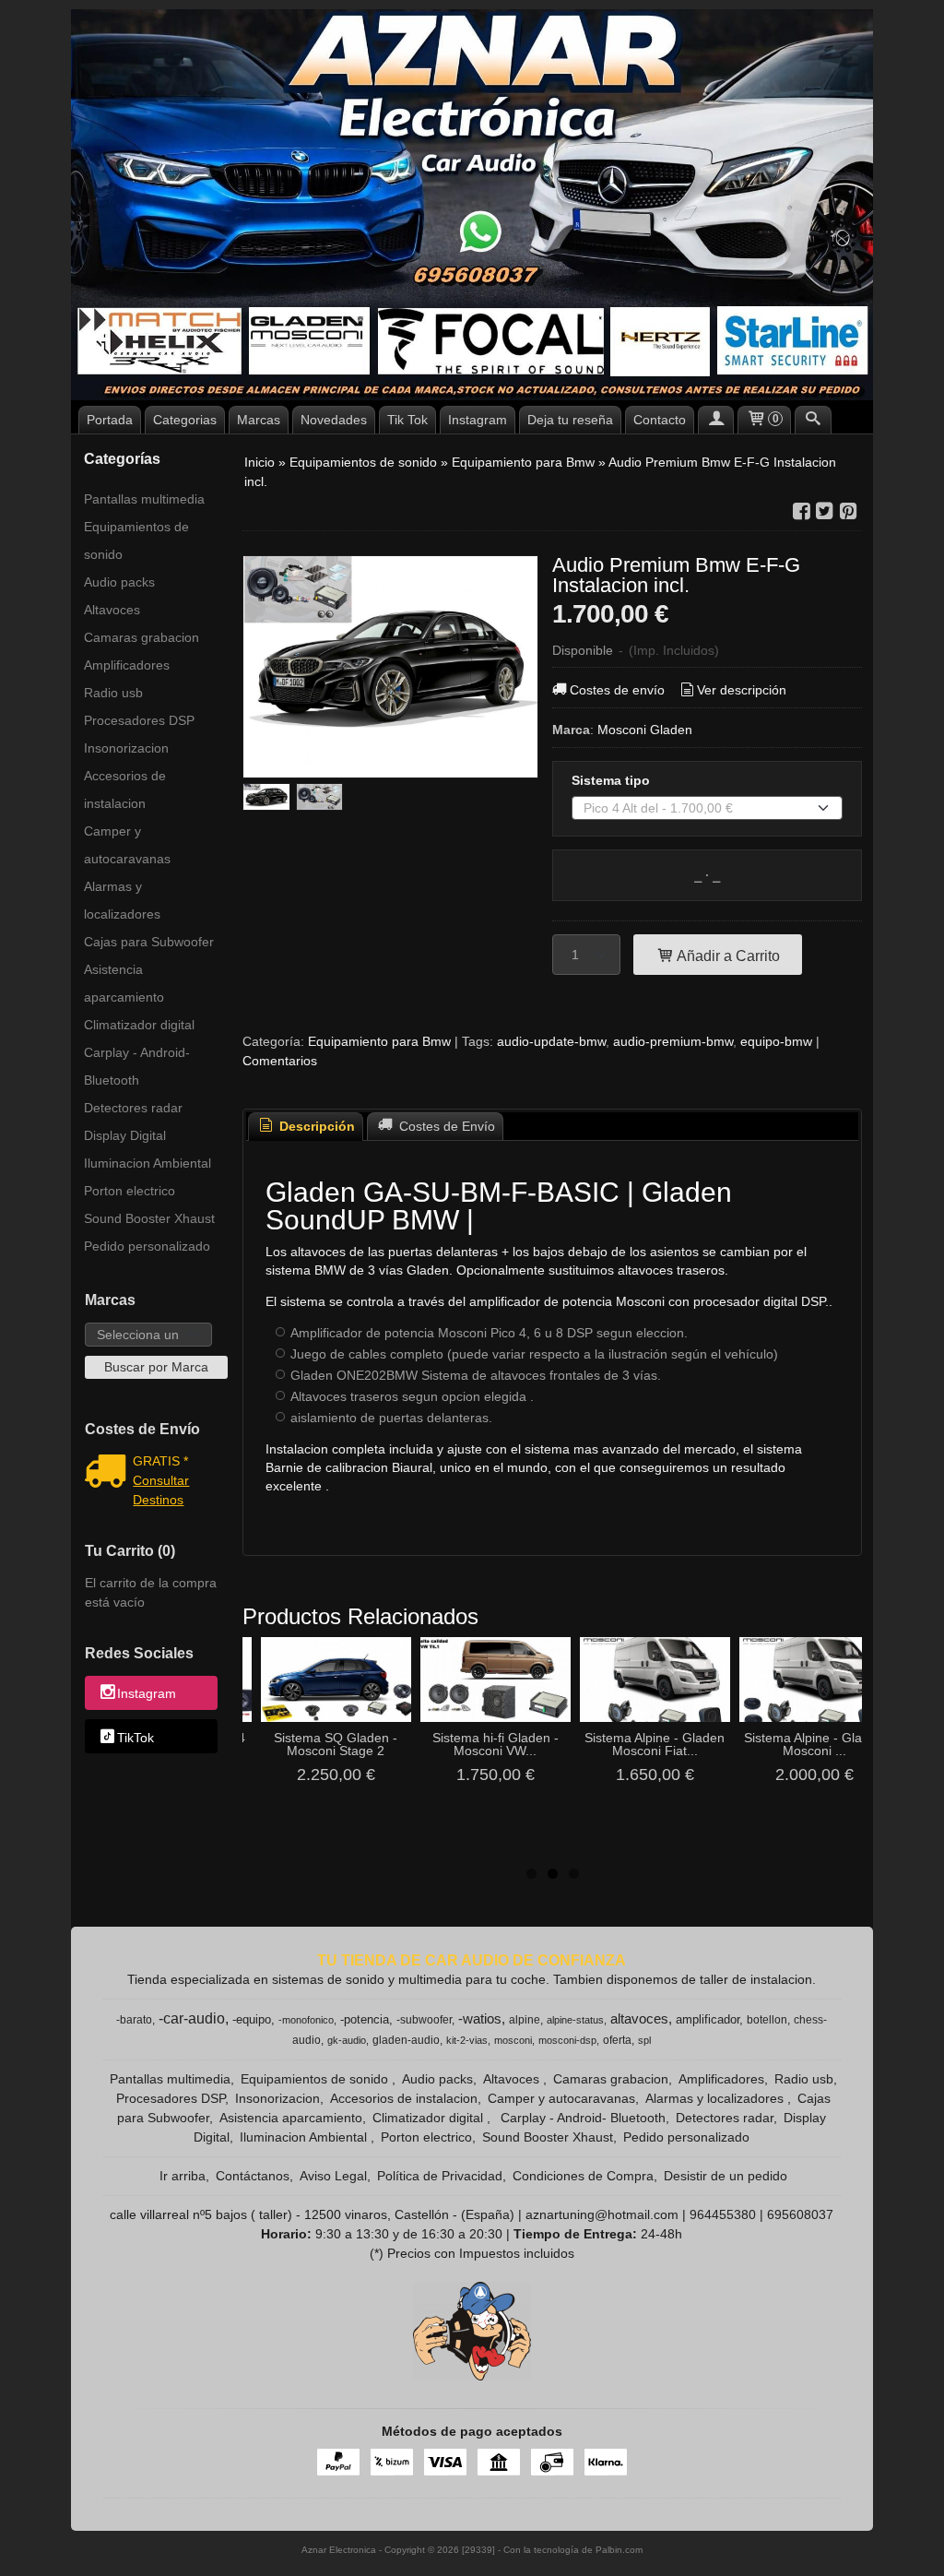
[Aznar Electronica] (472, 205)
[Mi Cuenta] (716, 420)
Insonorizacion (126, 748)
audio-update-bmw (551, 1041)
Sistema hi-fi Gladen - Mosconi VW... (496, 1744)
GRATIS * (160, 1461)
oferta (617, 2040)
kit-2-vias (467, 2040)
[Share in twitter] (825, 511)
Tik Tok (407, 420)
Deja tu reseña (570, 420)
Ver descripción (742, 690)
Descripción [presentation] (315, 1126)
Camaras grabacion (142, 637)
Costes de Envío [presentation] (445, 1126)
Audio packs (119, 582)
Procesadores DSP (139, 720)
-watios (480, 2019)
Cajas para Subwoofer (149, 942)
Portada (110, 420)
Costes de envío (617, 690)
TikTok (136, 1738)
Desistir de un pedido (726, 2176)
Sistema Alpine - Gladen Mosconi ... (814, 1744)
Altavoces (112, 610)
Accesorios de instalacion (125, 789)
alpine (525, 2020)
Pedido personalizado (147, 1246)
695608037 (800, 2214)
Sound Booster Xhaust (149, 1218)
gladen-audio (406, 2040)
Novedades (334, 420)
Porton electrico (130, 1191)
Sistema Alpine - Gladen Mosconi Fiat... (655, 1744)
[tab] (306, 1127)
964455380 (723, 2214)
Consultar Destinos (161, 1490)
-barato (134, 2020)
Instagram (478, 420)
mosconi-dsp (567, 2040)
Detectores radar (133, 1108)
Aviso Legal (333, 2176)
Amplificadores (127, 665)
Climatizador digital (139, 1025)
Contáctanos (253, 2176)
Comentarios (280, 1061)
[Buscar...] (813, 420)
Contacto (660, 420)
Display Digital (125, 1135)
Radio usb (113, 693)
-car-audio (192, 2018)
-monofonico (306, 2020)
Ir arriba (183, 2176)
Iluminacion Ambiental (147, 1163)
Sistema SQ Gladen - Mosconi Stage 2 (336, 1744)
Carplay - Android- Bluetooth (137, 1066)
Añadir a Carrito (727, 956)
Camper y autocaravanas (127, 845)
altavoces (639, 2019)
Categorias (185, 420)
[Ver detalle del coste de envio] (109, 1473)
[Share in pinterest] (848, 511)
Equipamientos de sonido (136, 540)
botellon (767, 2020)
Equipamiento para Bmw (379, 1041)
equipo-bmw (776, 1041)
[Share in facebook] (801, 511)
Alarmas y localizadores (122, 900)
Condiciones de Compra (583, 2176)
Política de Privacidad (440, 2176)
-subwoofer (424, 2020)
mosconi (513, 2040)
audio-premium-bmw (673, 1041)
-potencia (365, 2019)
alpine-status (575, 2020)
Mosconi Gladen (645, 730)
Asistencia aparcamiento (124, 983)
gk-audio (347, 2040)
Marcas (259, 420)
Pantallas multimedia (144, 499)
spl (644, 2040)
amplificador (708, 2019)
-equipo (252, 2019)
